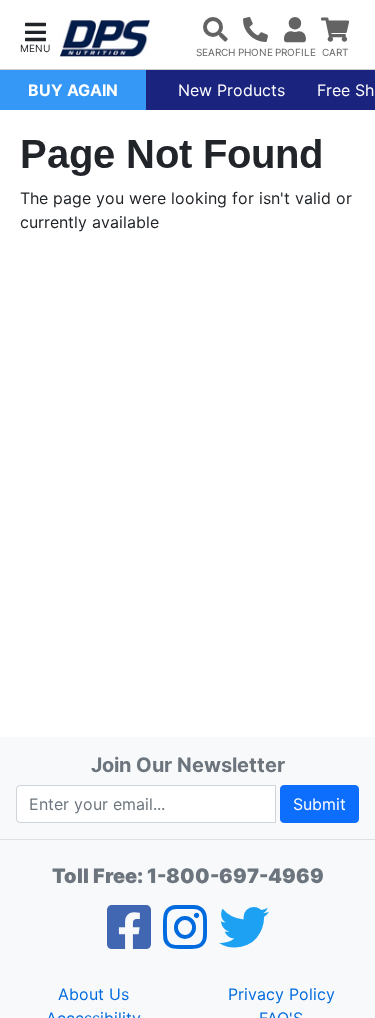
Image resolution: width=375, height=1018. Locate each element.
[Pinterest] (185, 940)
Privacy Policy (281, 994)
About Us (93, 994)
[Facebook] (129, 940)
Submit (319, 804)
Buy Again (73, 90)
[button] (35, 35)
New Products (231, 90)
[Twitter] (244, 940)
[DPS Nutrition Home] (105, 38)
